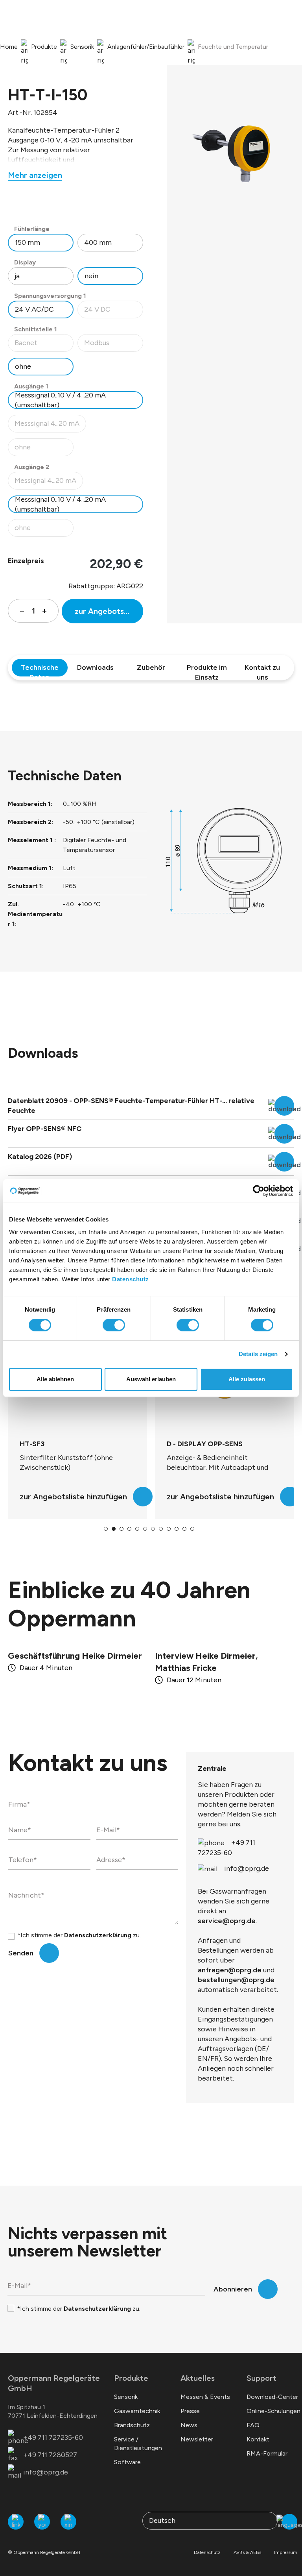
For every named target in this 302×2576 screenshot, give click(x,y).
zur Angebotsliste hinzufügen (109, 611)
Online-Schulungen (273, 2411)
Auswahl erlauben (151, 1379)
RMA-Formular (267, 2453)
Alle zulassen (247, 1379)
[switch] (114, 1325)
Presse (190, 2411)
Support (261, 2378)
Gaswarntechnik (137, 2411)
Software (127, 2462)
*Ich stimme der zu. (79, 1935)
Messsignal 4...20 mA (50, 426)
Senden (21, 1953)
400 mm (98, 242)
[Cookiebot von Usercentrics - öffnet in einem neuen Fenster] (259, 1191)
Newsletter (197, 2439)
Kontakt (258, 2439)
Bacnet (44, 345)
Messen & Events (205, 2397)
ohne (23, 366)
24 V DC (113, 311)
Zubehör (151, 667)
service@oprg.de (227, 1921)
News (189, 2425)
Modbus (113, 345)
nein (91, 276)
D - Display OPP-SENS (58, 1444)
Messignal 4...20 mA (49, 483)
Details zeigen (258, 1354)
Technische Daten (40, 670)
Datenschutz (131, 1279)
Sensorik (126, 2397)
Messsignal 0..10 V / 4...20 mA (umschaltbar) (60, 400)
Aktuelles (198, 2378)
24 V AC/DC (34, 309)
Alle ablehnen (55, 1379)
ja (17, 276)
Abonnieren (233, 2289)
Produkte (131, 2378)
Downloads (95, 667)
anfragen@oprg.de (230, 1970)
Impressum (286, 2552)
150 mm (28, 242)
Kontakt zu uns (262, 670)
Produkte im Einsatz (207, 670)
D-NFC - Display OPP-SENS (213, 1444)
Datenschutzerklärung (98, 1935)
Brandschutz (132, 2425)
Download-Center (272, 2397)
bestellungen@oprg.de (236, 1980)
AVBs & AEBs (247, 2552)
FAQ (253, 2425)
